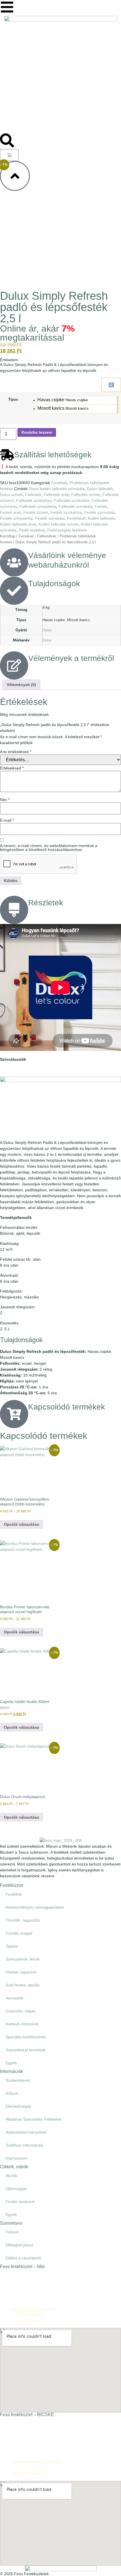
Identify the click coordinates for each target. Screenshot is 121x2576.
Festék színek (36, 512)
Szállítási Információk (24, 2145)
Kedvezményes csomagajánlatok (35, 1907)
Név (5, 800)
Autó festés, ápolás (23, 1985)
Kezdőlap (8, 536)
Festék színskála (50, 518)
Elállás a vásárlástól (23, 2258)
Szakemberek (18, 2080)
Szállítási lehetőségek (53, 455)
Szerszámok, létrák (23, 1959)
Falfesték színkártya (34, 500)
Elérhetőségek (18, 2106)
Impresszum (17, 2158)
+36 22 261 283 (29, 2468)
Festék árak (11, 512)
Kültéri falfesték (101, 518)
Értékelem (9, 360)
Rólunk (12, 2093)
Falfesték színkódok (72, 500)
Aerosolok (14, 1998)
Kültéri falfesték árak (18, 524)
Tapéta (12, 1946)
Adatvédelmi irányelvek (26, 2132)
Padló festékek (32, 530)
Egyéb (11, 2063)
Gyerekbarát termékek (26, 2050)
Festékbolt (76, 518)
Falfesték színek (86, 495)
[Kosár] (9, 155)
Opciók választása (22, 1524)
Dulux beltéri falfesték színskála (57, 489)
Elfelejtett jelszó (19, 2245)
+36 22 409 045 (29, 2315)
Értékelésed (12, 768)
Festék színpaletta (16, 518)
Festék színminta (99, 512)
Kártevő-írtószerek (22, 2024)
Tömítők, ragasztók (23, 1920)
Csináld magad (19, 1933)
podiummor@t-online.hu (34, 2309)
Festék (101, 506)
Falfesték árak (56, 495)
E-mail (7, 820)
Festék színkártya (66, 512)
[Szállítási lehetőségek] (7, 455)
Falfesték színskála (76, 506)
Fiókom (12, 2232)
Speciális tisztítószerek (26, 2037)
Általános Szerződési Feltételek (33, 2119)
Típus (13, 400)
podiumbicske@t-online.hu (36, 2462)
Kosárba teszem (37, 432)
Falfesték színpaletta (38, 506)
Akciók (11, 2176)
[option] (77, 400)
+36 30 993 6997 (27, 2321)
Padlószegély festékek (67, 530)
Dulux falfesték (100, 489)
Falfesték (33, 495)
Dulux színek (11, 495)
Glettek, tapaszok (21, 1972)
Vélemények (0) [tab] (21, 685)
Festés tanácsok (20, 2202)
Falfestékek (47, 536)
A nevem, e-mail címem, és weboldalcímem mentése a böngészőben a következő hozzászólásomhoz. (49, 848)
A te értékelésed (16, 752)
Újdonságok (16, 2189)
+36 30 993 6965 (27, 2474)
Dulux (47, 630)
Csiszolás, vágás (21, 2011)
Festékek (59, 483)
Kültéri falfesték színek (59, 524)
